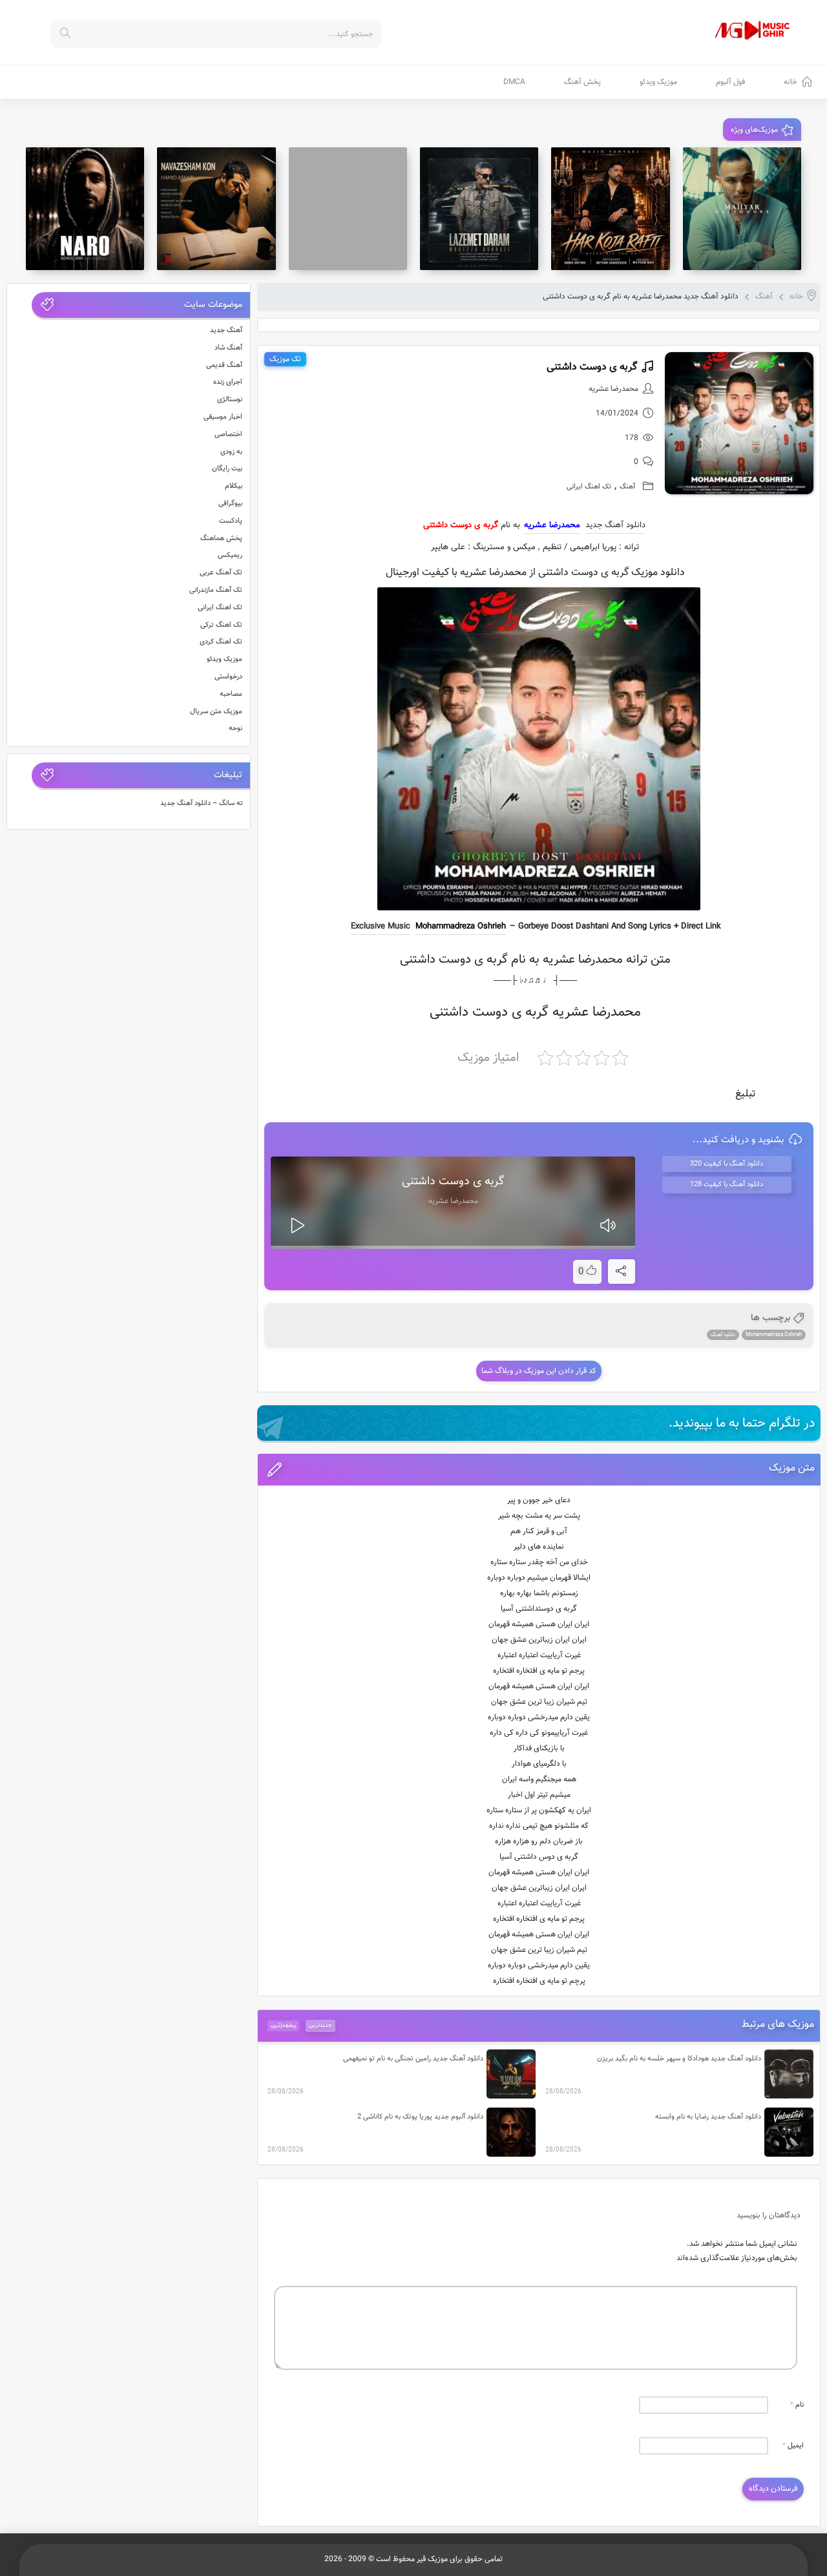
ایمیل (793, 2446)
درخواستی (228, 677)
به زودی (231, 452)
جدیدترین (320, 2026)
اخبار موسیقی (223, 417)
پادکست (231, 521)
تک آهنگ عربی (221, 573)
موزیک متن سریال (216, 712)
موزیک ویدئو (658, 82)
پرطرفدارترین (283, 2026)
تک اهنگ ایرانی (589, 487)
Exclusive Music (381, 927)
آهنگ (764, 297)
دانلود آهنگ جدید (615, 525)
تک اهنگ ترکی (221, 625)
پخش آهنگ (582, 82)
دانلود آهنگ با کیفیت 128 (727, 1185)
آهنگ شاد (228, 348)
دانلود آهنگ (723, 1335)
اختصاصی (228, 435)
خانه (790, 82)
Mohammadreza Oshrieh (461, 927)
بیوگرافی (230, 504)
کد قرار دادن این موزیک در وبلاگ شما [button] (539, 1371)
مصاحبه (231, 694)
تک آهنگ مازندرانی (216, 590)
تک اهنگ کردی (221, 642)
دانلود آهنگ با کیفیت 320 (727, 1164)
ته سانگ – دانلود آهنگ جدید (202, 803)
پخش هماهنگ (221, 539)
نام (797, 2405)
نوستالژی (230, 400)
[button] (539, 1470)
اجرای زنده (228, 382)
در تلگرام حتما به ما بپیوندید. (742, 1423)
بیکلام (234, 486)
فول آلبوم (730, 82)
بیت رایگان (227, 469)
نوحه (236, 728)
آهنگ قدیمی (224, 365)
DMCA (514, 82)
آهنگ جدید (226, 330)
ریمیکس (230, 555)
